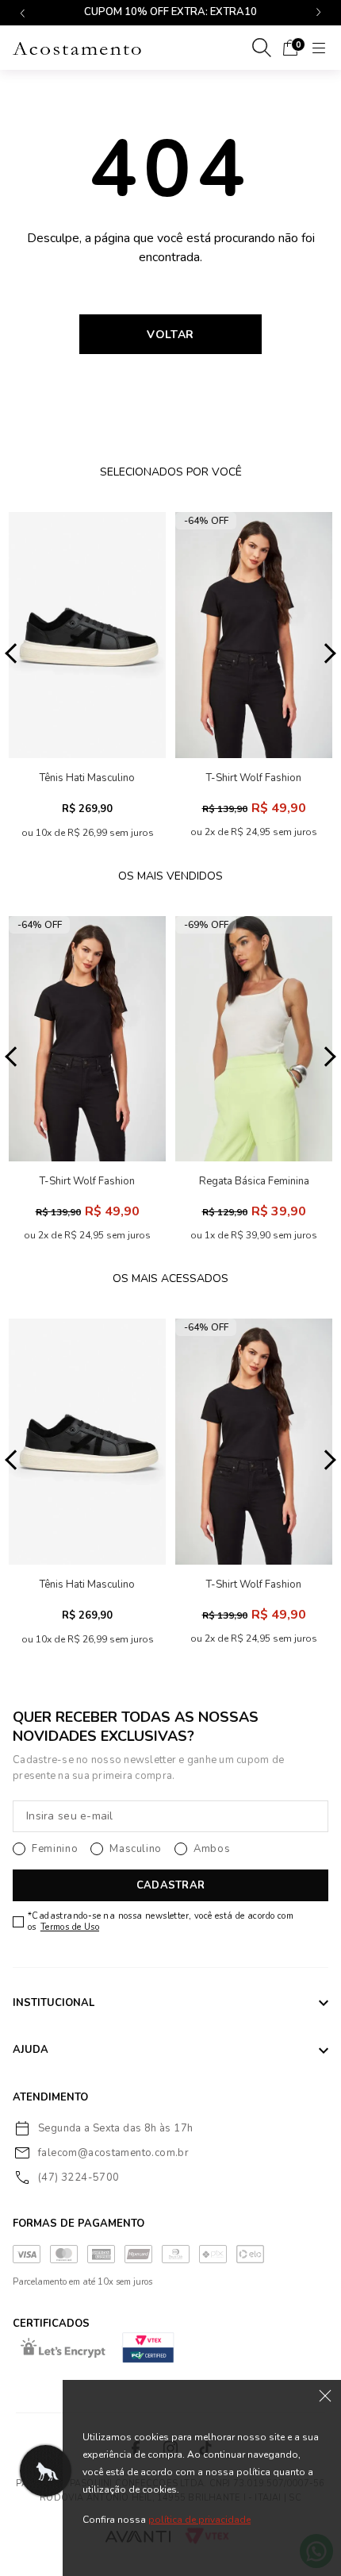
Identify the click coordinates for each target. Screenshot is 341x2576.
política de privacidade (199, 2520)
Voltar (170, 335)
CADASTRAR (170, 1885)
